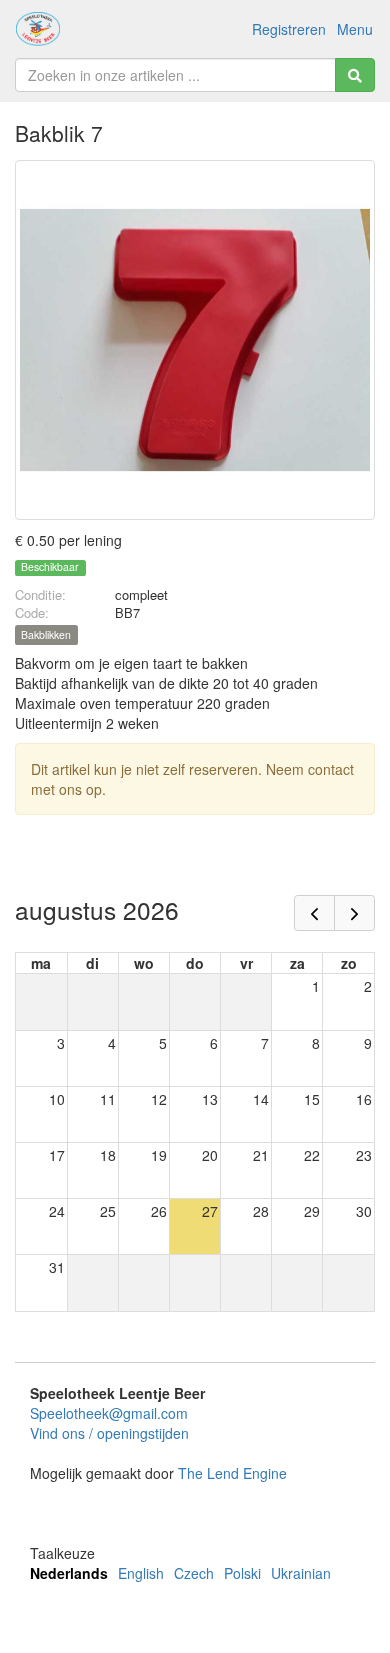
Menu (355, 29)
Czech (194, 1573)
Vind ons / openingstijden (109, 1433)
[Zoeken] (355, 75)
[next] (354, 913)
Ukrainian (301, 1573)
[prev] (314, 913)
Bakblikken (46, 634)
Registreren (289, 29)
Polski (242, 1573)
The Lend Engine (232, 1473)
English (141, 1573)
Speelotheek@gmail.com (109, 1413)
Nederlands (69, 1573)
